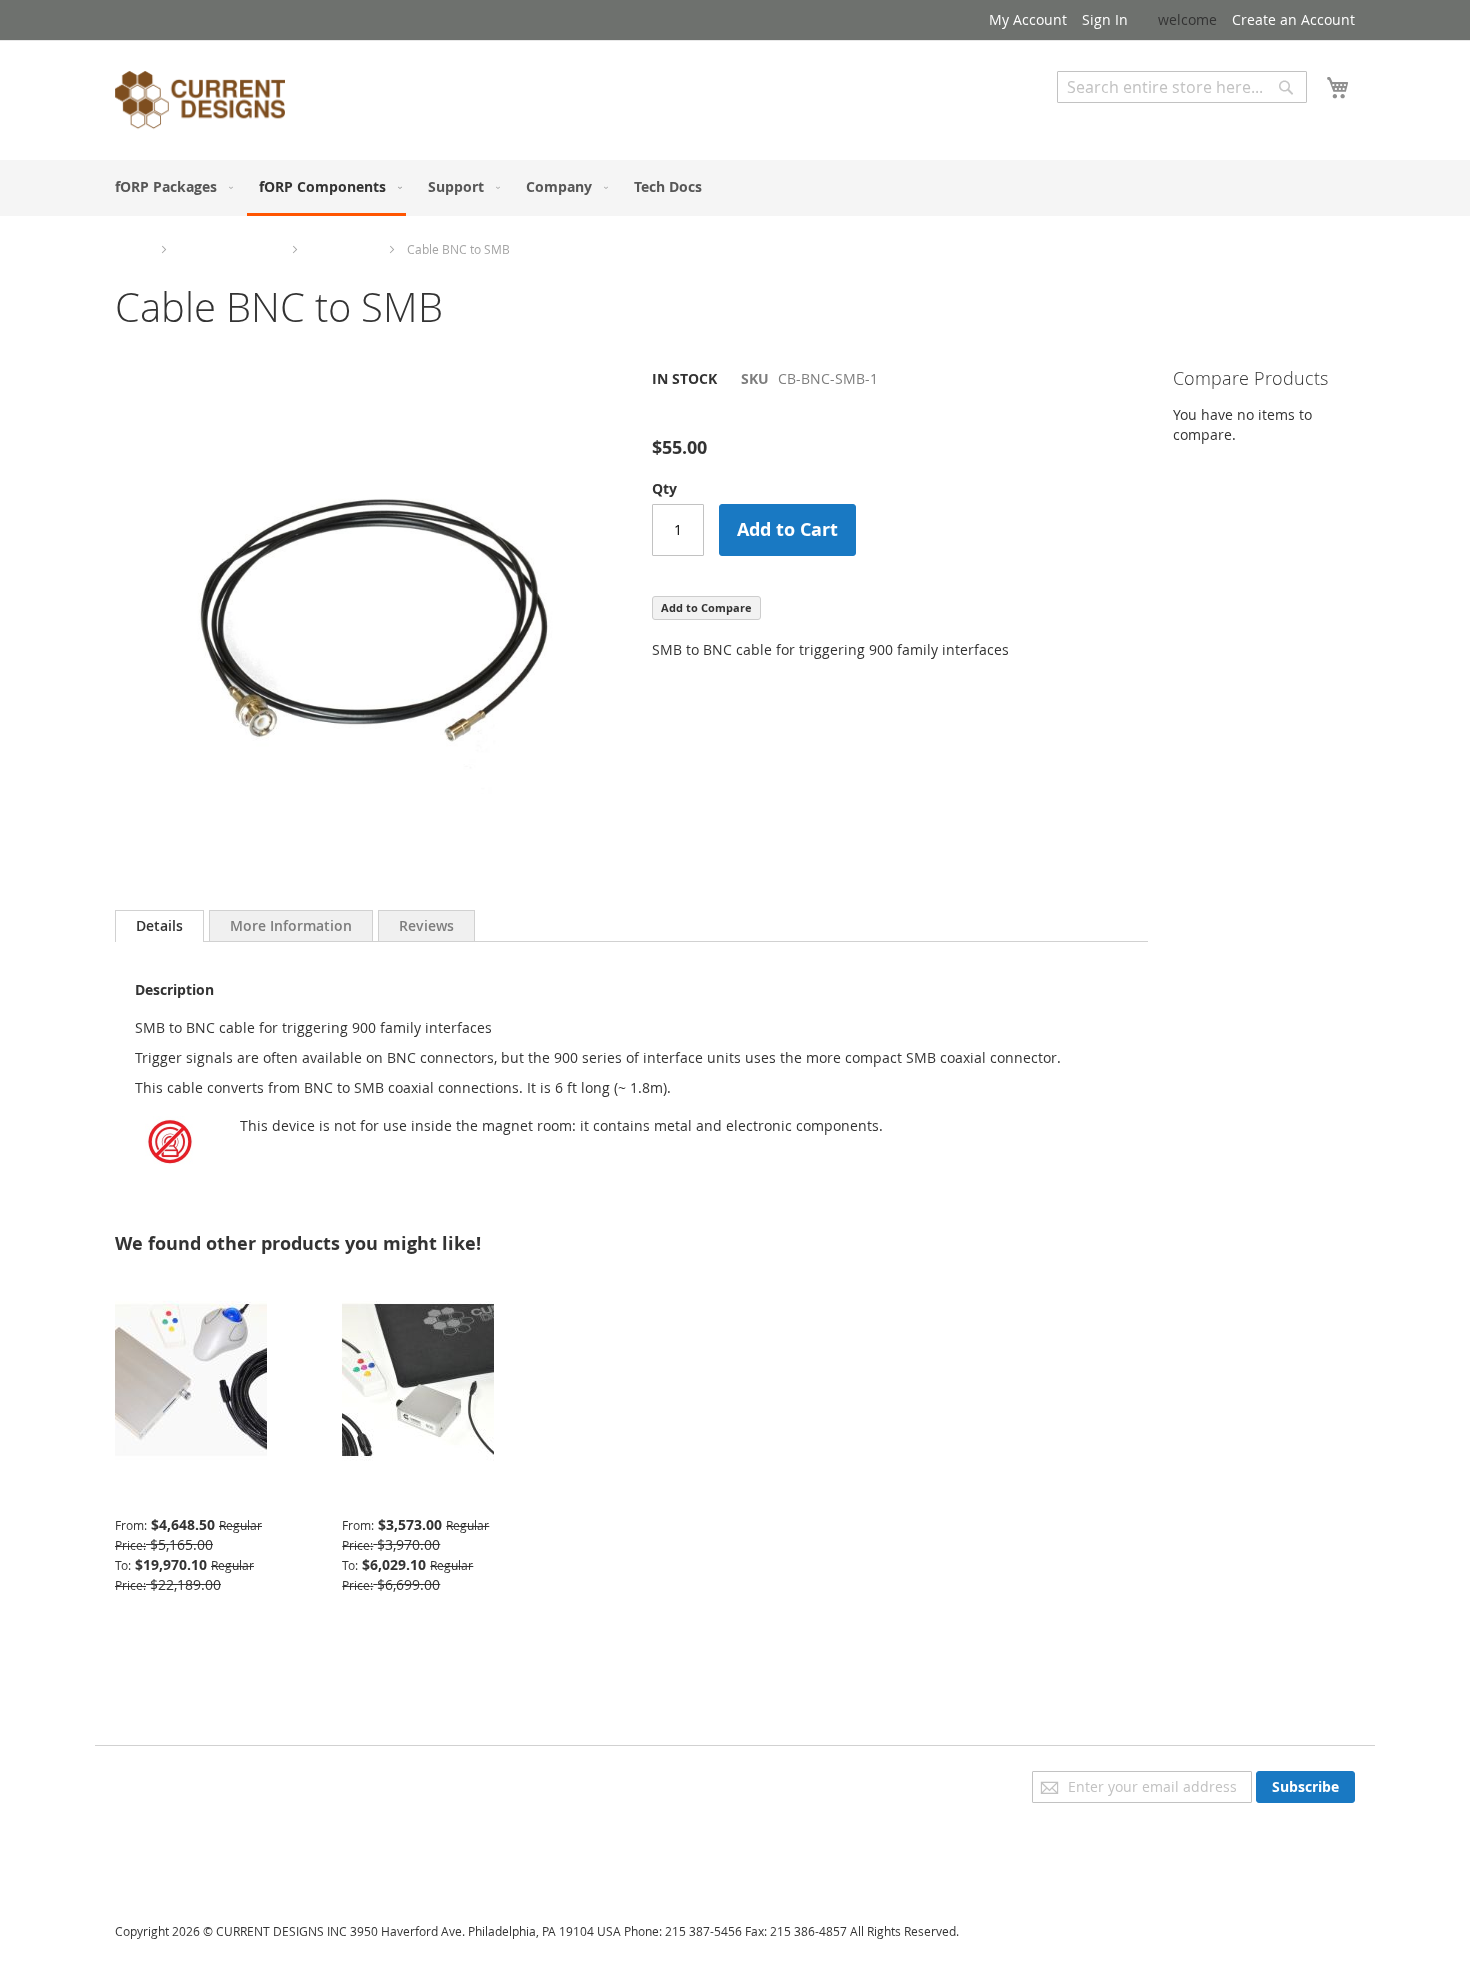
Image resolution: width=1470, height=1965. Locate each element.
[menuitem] (170, 186)
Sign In (1105, 19)
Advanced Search (1115, 117)
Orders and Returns (182, 1836)
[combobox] (1182, 87)
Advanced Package (177, 1494)
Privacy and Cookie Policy (198, 1780)
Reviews (426, 925)
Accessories (343, 249)
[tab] (159, 926)
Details (159, 925)
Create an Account (1293, 19)
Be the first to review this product (764, 412)
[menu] (735, 188)
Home (132, 249)
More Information (291, 925)
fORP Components (229, 249)
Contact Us (151, 1864)
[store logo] (200, 103)
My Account (1028, 19)
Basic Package (388, 1494)
